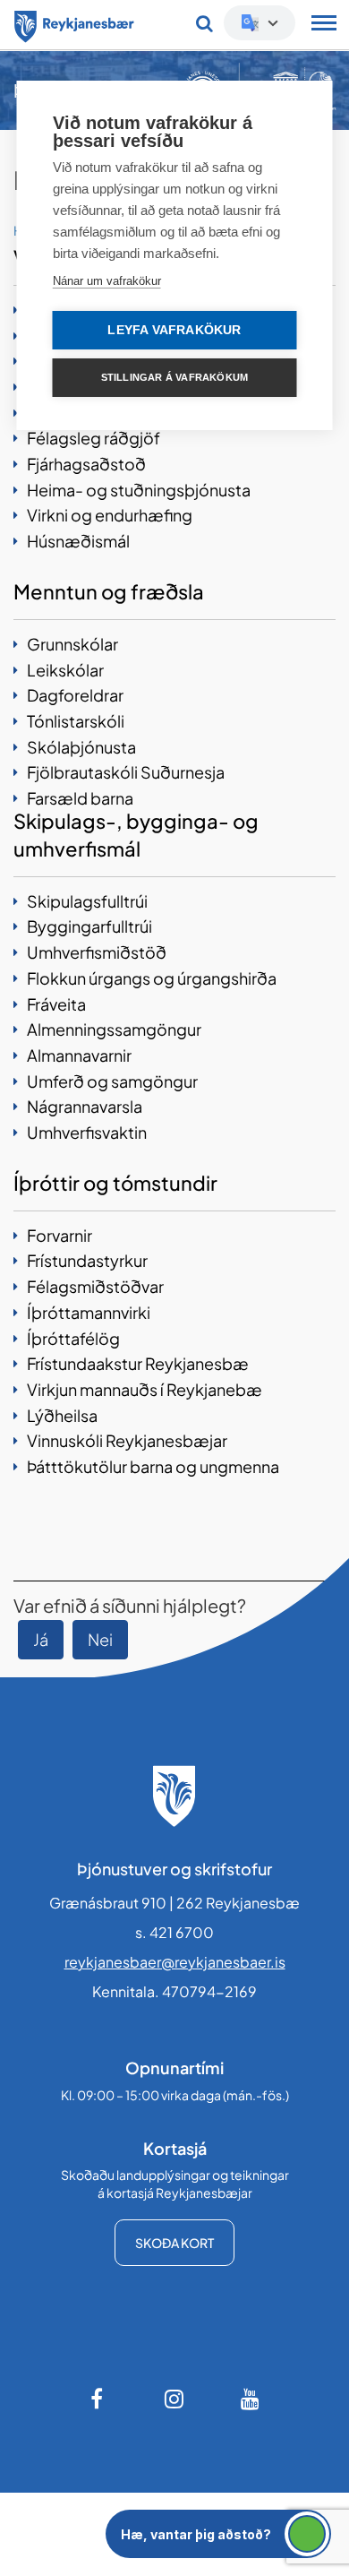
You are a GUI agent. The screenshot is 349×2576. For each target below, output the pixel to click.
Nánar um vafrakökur (107, 281)
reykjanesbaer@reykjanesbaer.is (175, 1962)
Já (41, 1639)
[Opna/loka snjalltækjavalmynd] (324, 25)
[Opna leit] (204, 23)
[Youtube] (251, 2399)
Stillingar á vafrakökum (175, 377)
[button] (218, 2534)
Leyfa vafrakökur (174, 330)
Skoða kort (174, 2243)
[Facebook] (98, 2399)
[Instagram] (174, 2399)
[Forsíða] (74, 23)
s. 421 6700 (174, 1932)
